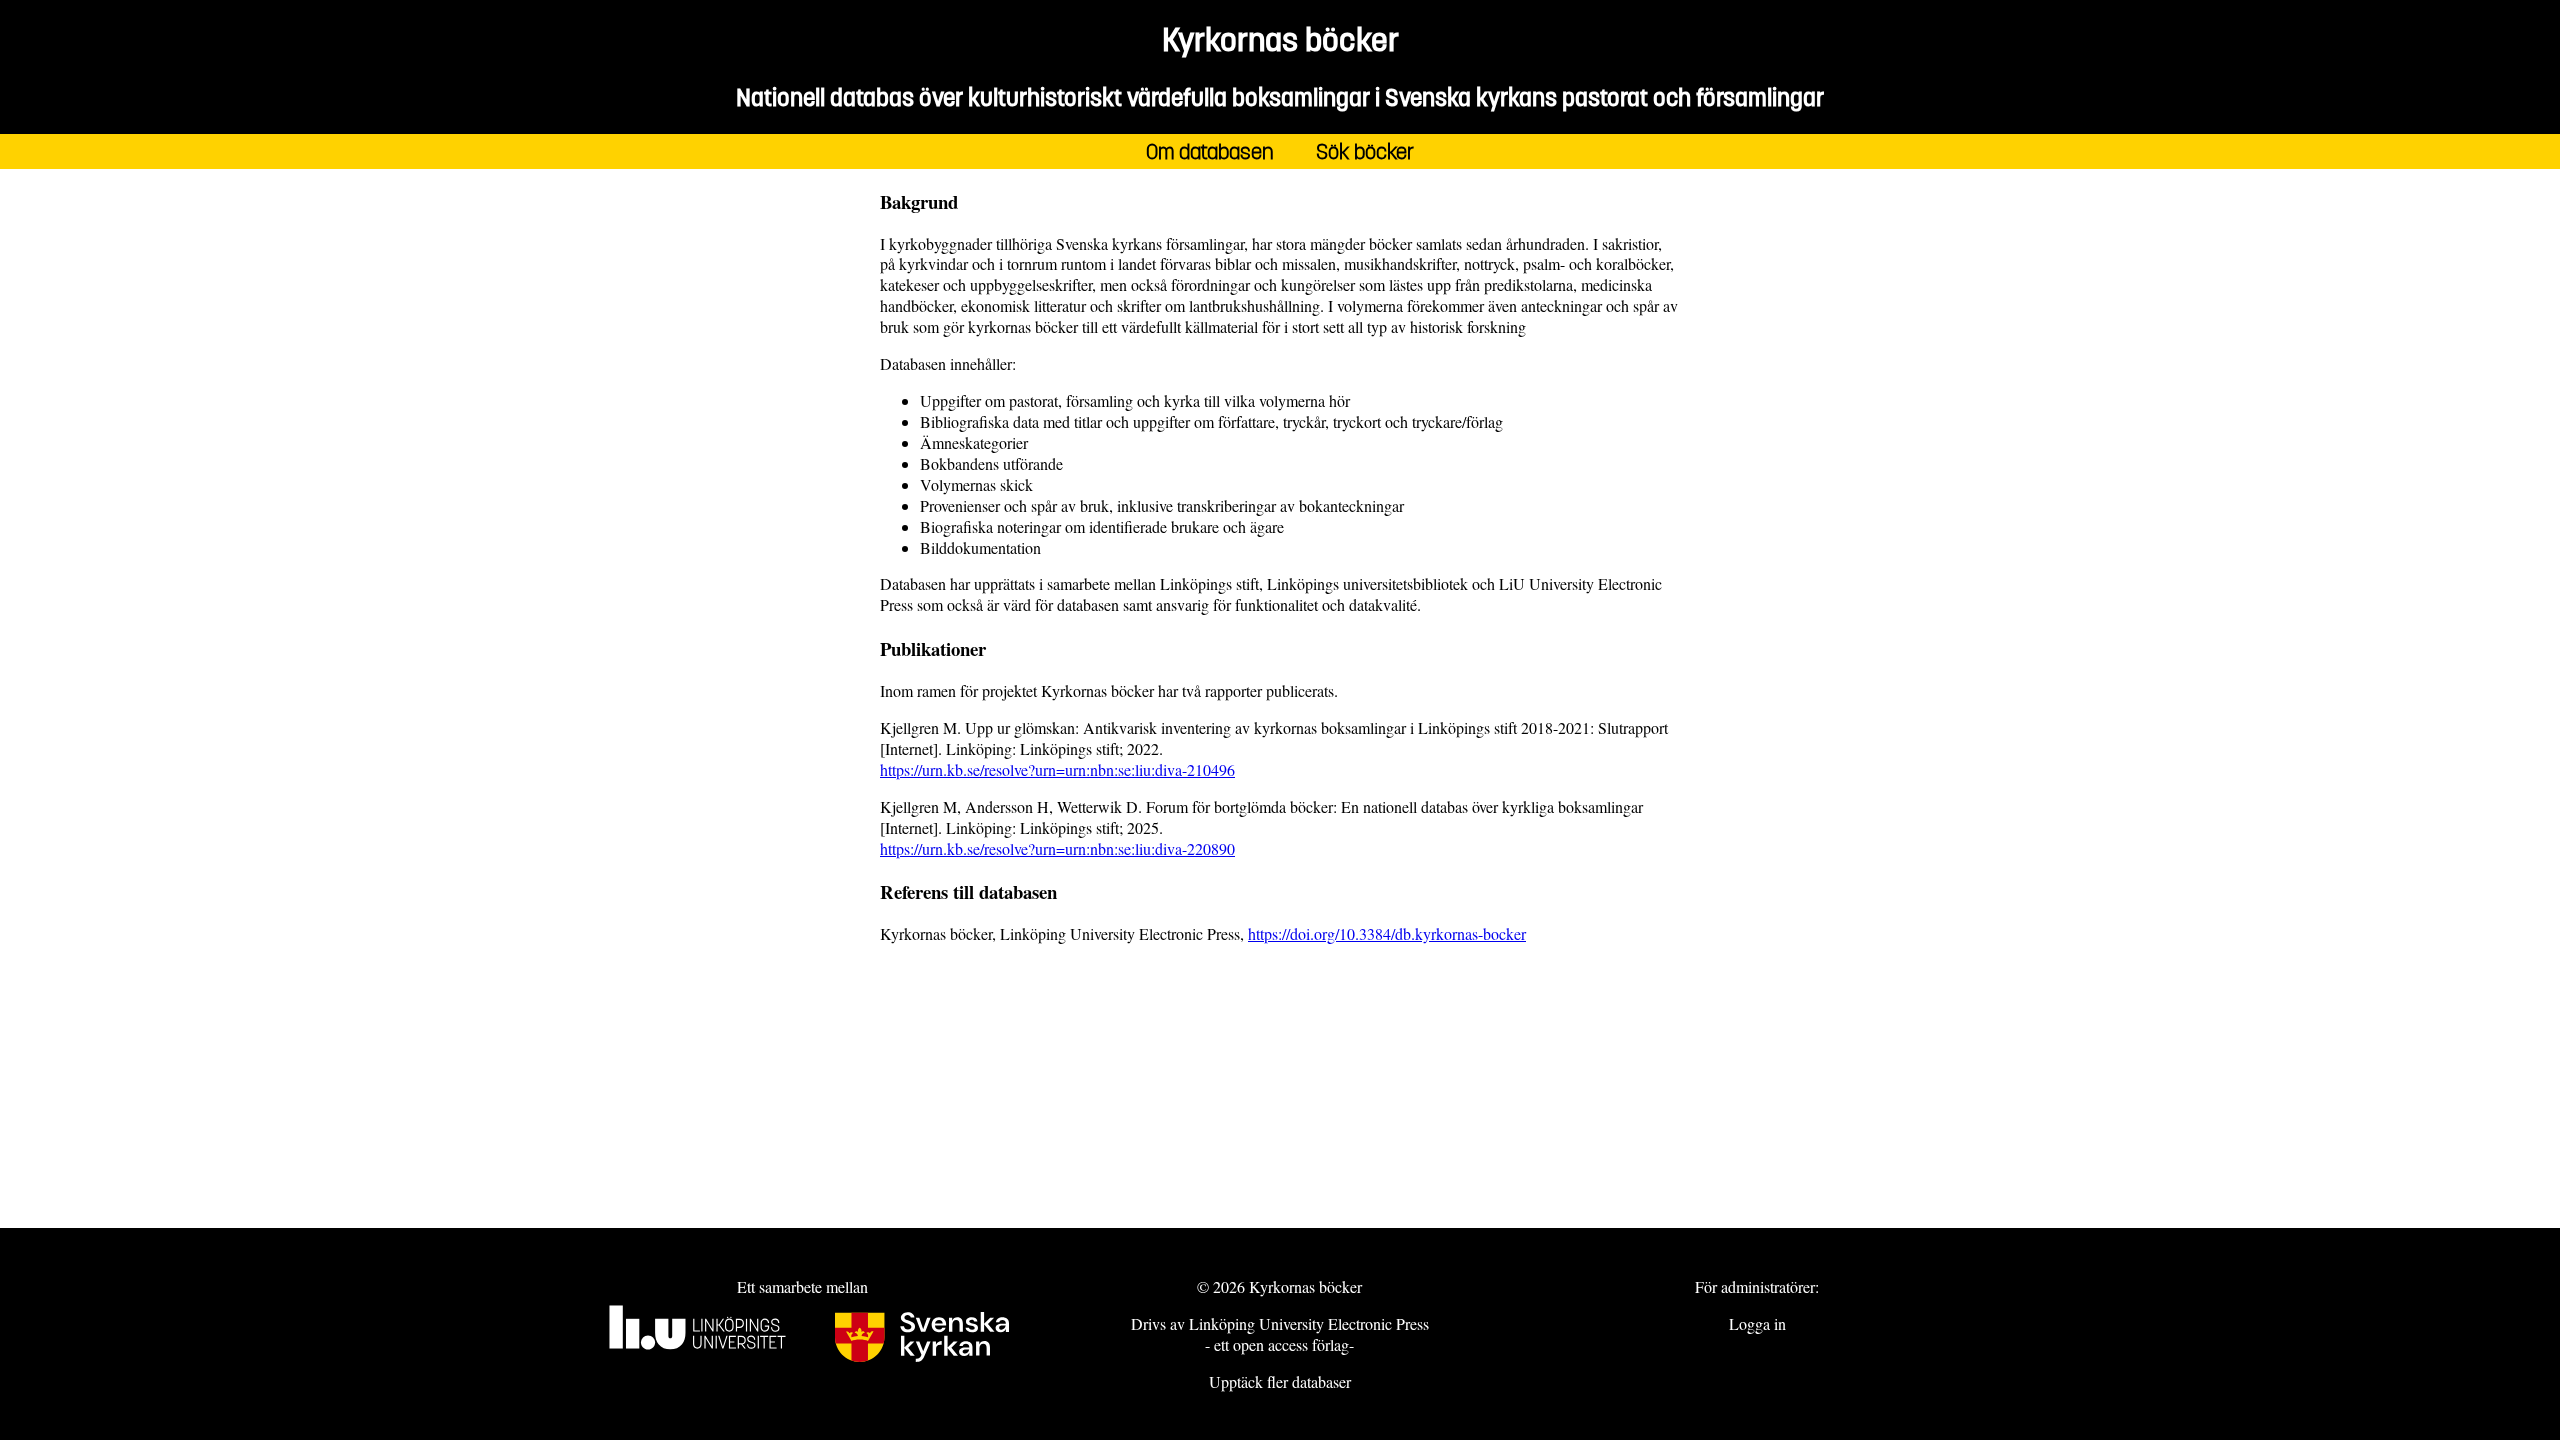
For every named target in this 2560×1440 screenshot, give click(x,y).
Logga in (1757, 1323)
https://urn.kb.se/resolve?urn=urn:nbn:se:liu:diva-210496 (1057, 769)
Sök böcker (1365, 151)
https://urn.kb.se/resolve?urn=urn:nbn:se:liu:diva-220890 (1057, 848)
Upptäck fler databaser (1280, 1381)
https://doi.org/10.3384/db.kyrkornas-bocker (1387, 933)
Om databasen (1210, 151)
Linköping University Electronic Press (1309, 1323)
